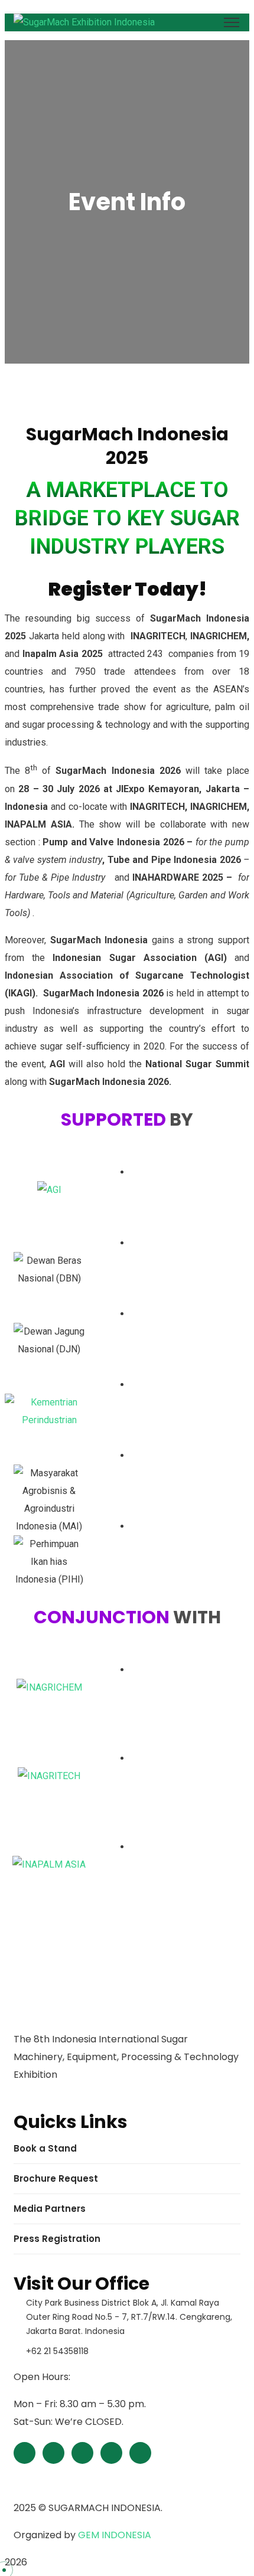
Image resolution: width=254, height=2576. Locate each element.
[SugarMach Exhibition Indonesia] (84, 22)
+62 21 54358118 (57, 2351)
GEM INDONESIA (115, 2535)
